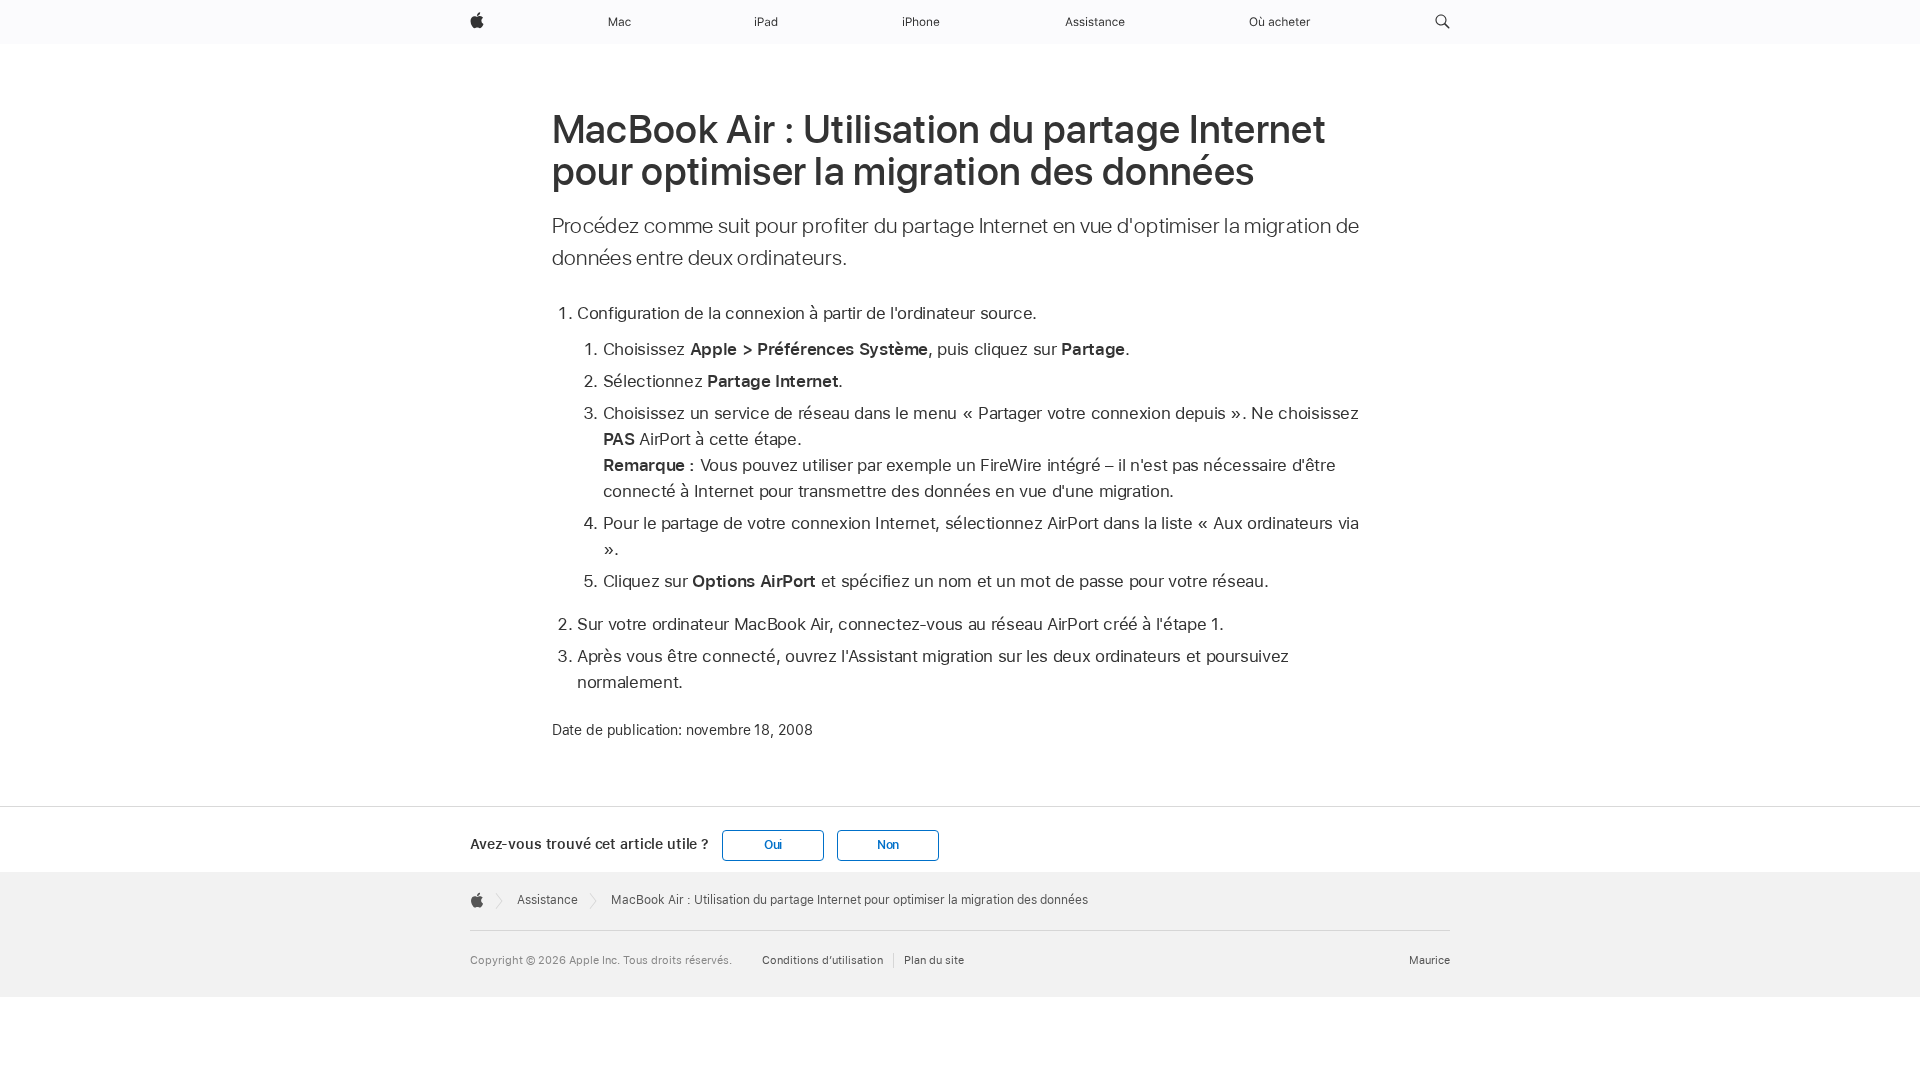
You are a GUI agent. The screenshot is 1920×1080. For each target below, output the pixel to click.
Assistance (547, 900)
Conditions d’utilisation (822, 960)
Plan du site (934, 960)
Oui (773, 845)
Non (888, 845)
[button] (1442, 22)
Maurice (1429, 960)
